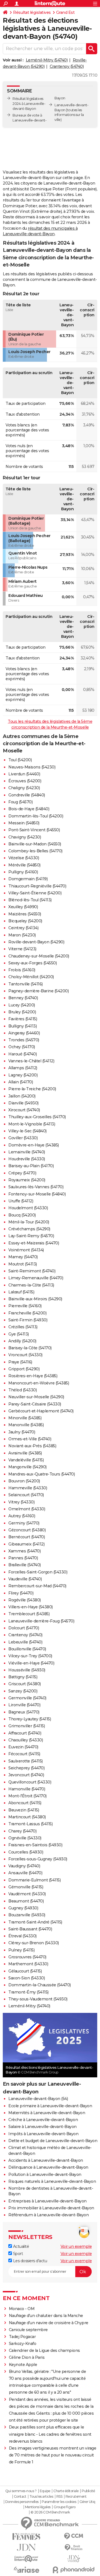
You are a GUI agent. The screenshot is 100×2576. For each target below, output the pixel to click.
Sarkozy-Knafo (23, 2344)
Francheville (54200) (27, 1313)
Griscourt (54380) (25, 1684)
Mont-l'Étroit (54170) (27, 1796)
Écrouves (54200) (25, 781)
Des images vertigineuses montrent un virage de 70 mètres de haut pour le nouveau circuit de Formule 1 (53, 2455)
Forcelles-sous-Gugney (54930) (38, 1859)
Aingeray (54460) (24, 1033)
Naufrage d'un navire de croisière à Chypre (49, 2323)
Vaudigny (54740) (24, 1866)
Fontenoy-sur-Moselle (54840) (37, 1194)
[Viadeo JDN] (74, 2559)
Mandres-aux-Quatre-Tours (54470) (42, 1474)
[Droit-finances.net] (74, 2548)
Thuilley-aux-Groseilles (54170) (37, 1117)
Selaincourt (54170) (26, 1495)
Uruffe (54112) (21, 1201)
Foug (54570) (20, 802)
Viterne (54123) (22, 949)
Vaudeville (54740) (25, 1579)
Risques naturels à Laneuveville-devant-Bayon (52, 2181)
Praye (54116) (20, 1362)
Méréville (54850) (24, 865)
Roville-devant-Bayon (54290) (36, 942)
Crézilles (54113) (23, 1327)
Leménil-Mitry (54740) (47, 60)
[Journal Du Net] (26, 2547)
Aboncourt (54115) (25, 1803)
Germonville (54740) (27, 1698)
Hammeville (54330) (28, 1488)
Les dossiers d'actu (29, 2261)
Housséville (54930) (27, 1670)
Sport (17, 2254)
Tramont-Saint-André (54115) (35, 1922)
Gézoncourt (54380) (27, 1530)
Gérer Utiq (87, 2502)
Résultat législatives (32, 12)
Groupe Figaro (65, 2507)
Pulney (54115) (21, 1950)
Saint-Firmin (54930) (28, 1320)
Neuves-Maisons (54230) (32, 767)
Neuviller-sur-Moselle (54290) (36, 1397)
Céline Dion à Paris (27, 2357)
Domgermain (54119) (28, 879)
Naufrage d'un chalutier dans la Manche (46, 2316)
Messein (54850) (24, 823)
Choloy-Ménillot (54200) (31, 977)
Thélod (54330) (22, 1390)
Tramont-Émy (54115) (28, 1992)
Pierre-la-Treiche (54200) (32, 1089)
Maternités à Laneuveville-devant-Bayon (47, 2113)
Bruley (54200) (22, 1012)
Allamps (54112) (23, 1068)
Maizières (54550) (25, 914)
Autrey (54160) (22, 1516)
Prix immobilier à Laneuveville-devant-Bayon (51, 2208)
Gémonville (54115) (26, 1887)
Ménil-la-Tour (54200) (29, 1222)
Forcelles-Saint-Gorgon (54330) (38, 1572)
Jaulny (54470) (22, 1432)
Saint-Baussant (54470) (30, 1929)
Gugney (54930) (23, 1908)
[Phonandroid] (74, 2570)
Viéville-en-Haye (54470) (31, 1663)
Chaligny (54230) (24, 788)
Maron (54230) (22, 935)
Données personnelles (22, 2502)
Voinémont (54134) (26, 1250)
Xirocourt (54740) (24, 1110)
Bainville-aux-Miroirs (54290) (35, 1299)
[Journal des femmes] (26, 2537)
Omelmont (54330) (27, 1509)
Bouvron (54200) (24, 1481)
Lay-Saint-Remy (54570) (31, 1236)
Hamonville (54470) (27, 1789)
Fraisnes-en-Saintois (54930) (35, 1845)
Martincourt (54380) (27, 1817)
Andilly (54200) (22, 1341)
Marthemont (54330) (28, 1964)
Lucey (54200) (22, 1005)
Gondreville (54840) (27, 795)
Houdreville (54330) (27, 1159)
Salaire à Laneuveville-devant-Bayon (42, 2127)
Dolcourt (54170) (24, 1628)
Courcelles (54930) (26, 1852)
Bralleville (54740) (25, 1565)
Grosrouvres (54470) (27, 1957)
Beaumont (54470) (26, 1901)
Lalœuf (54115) (21, 1292)
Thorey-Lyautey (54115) (30, 1719)
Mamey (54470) (23, 1257)
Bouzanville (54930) (27, 1915)
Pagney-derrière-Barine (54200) (38, 991)
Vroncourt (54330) (25, 1355)
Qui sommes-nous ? (21, 2491)
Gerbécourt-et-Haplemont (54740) (41, 1411)
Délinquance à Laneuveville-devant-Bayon (48, 2167)
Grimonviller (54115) (27, 1726)
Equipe (45, 2491)
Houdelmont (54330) (28, 1208)
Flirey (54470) (21, 1593)
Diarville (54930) (23, 1103)
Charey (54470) (22, 1831)
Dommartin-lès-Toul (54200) (36, 816)
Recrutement (76, 2497)
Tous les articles (41, 2497)
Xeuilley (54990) (23, 907)
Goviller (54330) (23, 1138)
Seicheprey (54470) (26, 1768)
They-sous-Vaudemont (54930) (38, 1999)
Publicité (88, 2491)
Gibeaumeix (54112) (26, 1544)
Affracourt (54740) (25, 1733)
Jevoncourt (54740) (26, 1775)
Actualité (20, 2246)
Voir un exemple (76, 2246)
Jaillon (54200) (22, 1096)
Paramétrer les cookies (59, 2502)
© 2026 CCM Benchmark (50, 2512)
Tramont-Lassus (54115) (30, 1824)
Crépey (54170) (22, 1173)
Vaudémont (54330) (27, 1894)
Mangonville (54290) (27, 1467)
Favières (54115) (23, 1019)
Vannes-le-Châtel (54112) (31, 1061)
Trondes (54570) (24, 1040)
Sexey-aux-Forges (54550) (32, 963)
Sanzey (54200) (23, 1691)
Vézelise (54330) (24, 858)
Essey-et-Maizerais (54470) (34, 1243)
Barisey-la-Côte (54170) (30, 1348)
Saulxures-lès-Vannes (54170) (36, 1187)
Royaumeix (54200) (27, 1180)
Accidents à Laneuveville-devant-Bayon (46, 2160)
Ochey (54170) (22, 1047)
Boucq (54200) (22, 1215)
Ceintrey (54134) (23, 928)
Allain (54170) (21, 1082)
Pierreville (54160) (25, 1306)
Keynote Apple (23, 2365)
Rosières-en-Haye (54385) (33, 1376)
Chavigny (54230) (25, 837)
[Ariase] (26, 2570)
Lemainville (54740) (27, 1152)
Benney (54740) (23, 998)
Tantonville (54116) (26, 984)
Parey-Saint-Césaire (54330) (35, 1404)
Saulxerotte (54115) (26, 1761)
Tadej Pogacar (22, 2337)
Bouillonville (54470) (27, 1649)
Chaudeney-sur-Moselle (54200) (39, 956)
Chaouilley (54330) (26, 1740)
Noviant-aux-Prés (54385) (32, 1446)
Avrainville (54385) (25, 1453)
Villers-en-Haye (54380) (31, 1607)
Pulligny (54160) (23, 872)
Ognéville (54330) (25, 1838)
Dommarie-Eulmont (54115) (34, 1880)
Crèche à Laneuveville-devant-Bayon (43, 2120)
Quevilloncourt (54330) (30, 1782)
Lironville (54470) (24, 1705)
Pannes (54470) (23, 1558)
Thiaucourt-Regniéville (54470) (37, 886)
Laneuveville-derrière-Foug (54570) (41, 1621)
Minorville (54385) (25, 1418)
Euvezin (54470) (23, 1747)
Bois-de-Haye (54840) (29, 809)
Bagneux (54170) (24, 1712)
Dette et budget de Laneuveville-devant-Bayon (53, 2141)
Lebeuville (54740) (25, 1642)
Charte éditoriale (66, 2491)
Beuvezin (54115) (24, 1810)
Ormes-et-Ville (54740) (30, 1439)
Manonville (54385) (26, 1425)
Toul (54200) (20, 760)
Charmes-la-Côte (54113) (31, 1285)
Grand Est (65, 12)
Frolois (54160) (22, 970)
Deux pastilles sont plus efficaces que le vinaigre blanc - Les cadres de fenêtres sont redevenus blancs (50, 2434)
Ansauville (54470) (25, 1873)
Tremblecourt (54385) (29, 1614)
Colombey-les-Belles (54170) (35, 851)
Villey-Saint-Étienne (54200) (35, 893)
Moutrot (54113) (23, 1264)
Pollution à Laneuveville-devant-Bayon (45, 2174)
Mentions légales (38, 2507)
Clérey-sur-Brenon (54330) (34, 1943)
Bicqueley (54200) (25, 921)
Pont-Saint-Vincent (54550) (34, 830)
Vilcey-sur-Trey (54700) (30, 1656)
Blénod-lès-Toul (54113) (30, 900)
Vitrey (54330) (21, 1502)
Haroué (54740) (22, 1054)
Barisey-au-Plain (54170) (31, 1166)
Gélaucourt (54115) (25, 1971)
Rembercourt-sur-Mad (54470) (37, 1586)
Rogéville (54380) (25, 1600)
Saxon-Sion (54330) (27, 1978)
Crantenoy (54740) (67, 66)
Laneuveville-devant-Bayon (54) (38, 2099)
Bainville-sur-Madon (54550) (35, 844)
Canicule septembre (28, 2330)
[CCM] (74, 2536)
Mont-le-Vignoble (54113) (32, 1124)
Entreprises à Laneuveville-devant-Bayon (47, 2201)
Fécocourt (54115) (24, 1754)
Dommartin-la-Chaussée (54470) (40, 1985)
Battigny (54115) (23, 1677)
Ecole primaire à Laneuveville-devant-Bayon (50, 2106)
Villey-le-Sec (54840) (27, 1131)
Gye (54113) (19, 1334)
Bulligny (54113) (22, 1026)
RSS (59, 2497)
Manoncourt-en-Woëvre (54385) (39, 1383)
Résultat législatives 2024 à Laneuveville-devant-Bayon (29, 104)
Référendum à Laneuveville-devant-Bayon (48, 2215)
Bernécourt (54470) (27, 1537)
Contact (20, 2497)
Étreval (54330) (22, 1936)
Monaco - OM (22, 2309)
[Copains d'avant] (26, 2559)
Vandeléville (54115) (26, 1460)
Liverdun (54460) (24, 774)
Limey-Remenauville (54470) (36, 1278)
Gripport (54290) (24, 1369)
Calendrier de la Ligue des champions (44, 2350)
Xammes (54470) (24, 1551)
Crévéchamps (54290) (29, 1229)
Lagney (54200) (23, 1075)
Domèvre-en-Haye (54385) (34, 1145)
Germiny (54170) (24, 1523)
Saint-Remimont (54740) (32, 1271)
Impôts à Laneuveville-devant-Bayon (43, 2134)
